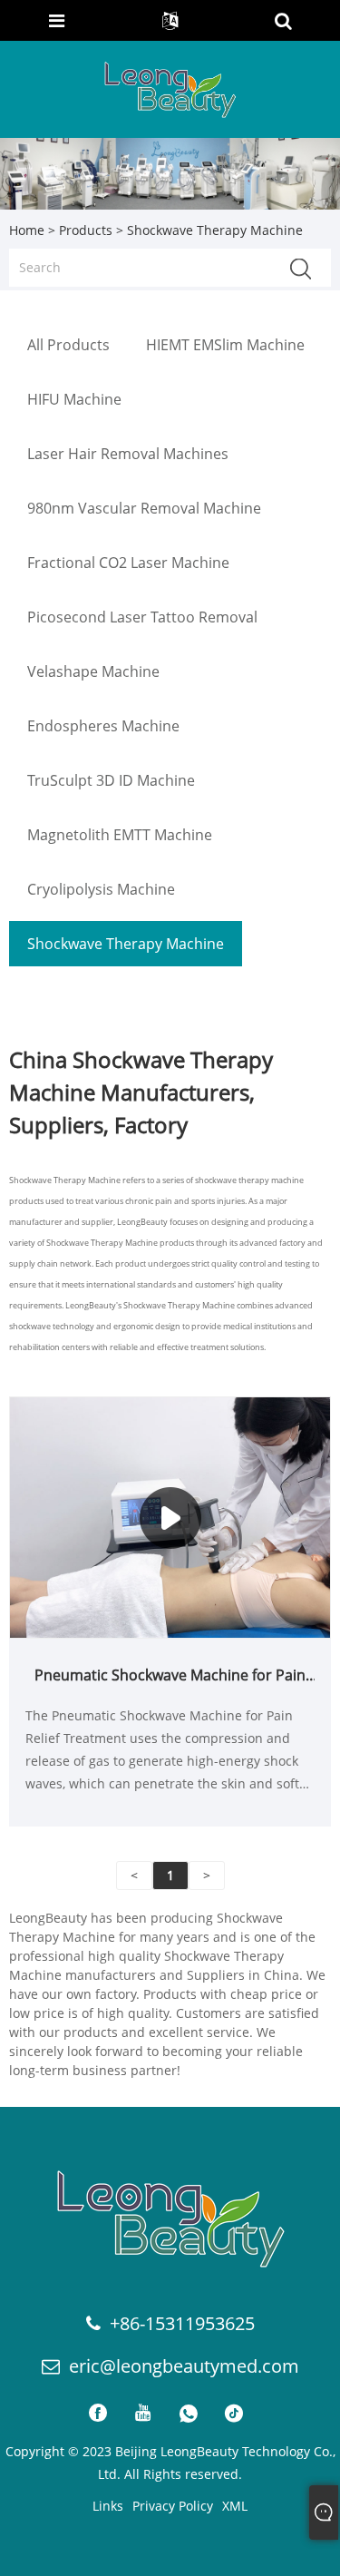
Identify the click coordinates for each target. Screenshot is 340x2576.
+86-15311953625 (182, 2323)
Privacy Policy (173, 2506)
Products (86, 230)
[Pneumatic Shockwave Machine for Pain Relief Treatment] (170, 1516)
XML (235, 2506)
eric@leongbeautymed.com (184, 2366)
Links (108, 2506)
